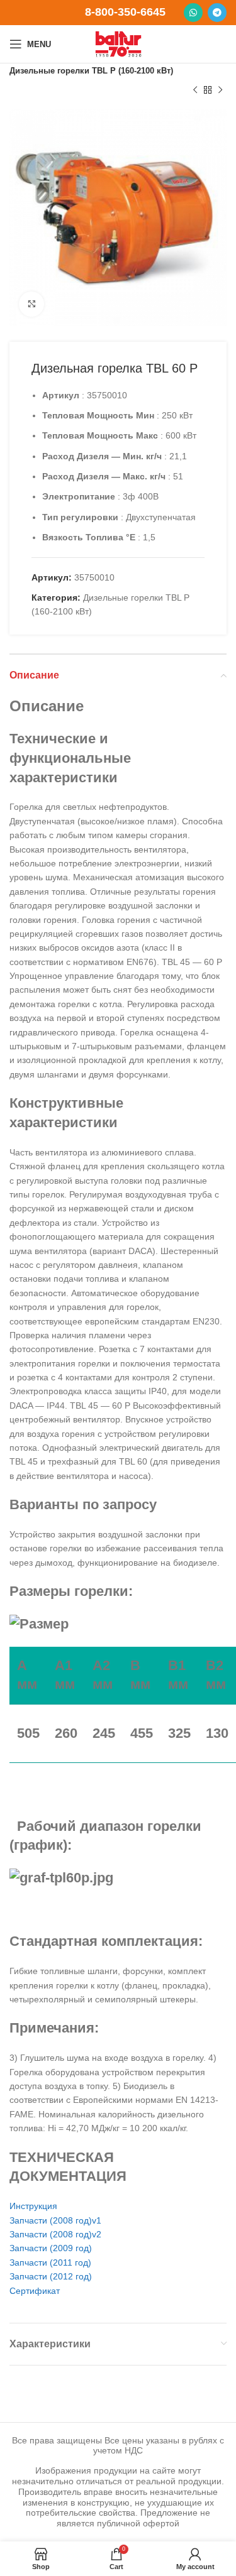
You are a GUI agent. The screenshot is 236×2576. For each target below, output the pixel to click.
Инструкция (33, 2206)
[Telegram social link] (217, 13)
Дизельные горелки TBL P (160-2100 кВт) (91, 71)
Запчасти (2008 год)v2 (55, 2234)
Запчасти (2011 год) (50, 2262)
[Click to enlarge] (31, 304)
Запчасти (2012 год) (51, 2276)
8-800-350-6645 (125, 12)
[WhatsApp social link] (193, 13)
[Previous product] (195, 90)
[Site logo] (118, 43)
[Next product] (220, 90)
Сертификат (35, 2291)
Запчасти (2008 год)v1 (55, 2220)
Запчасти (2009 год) (51, 2248)
